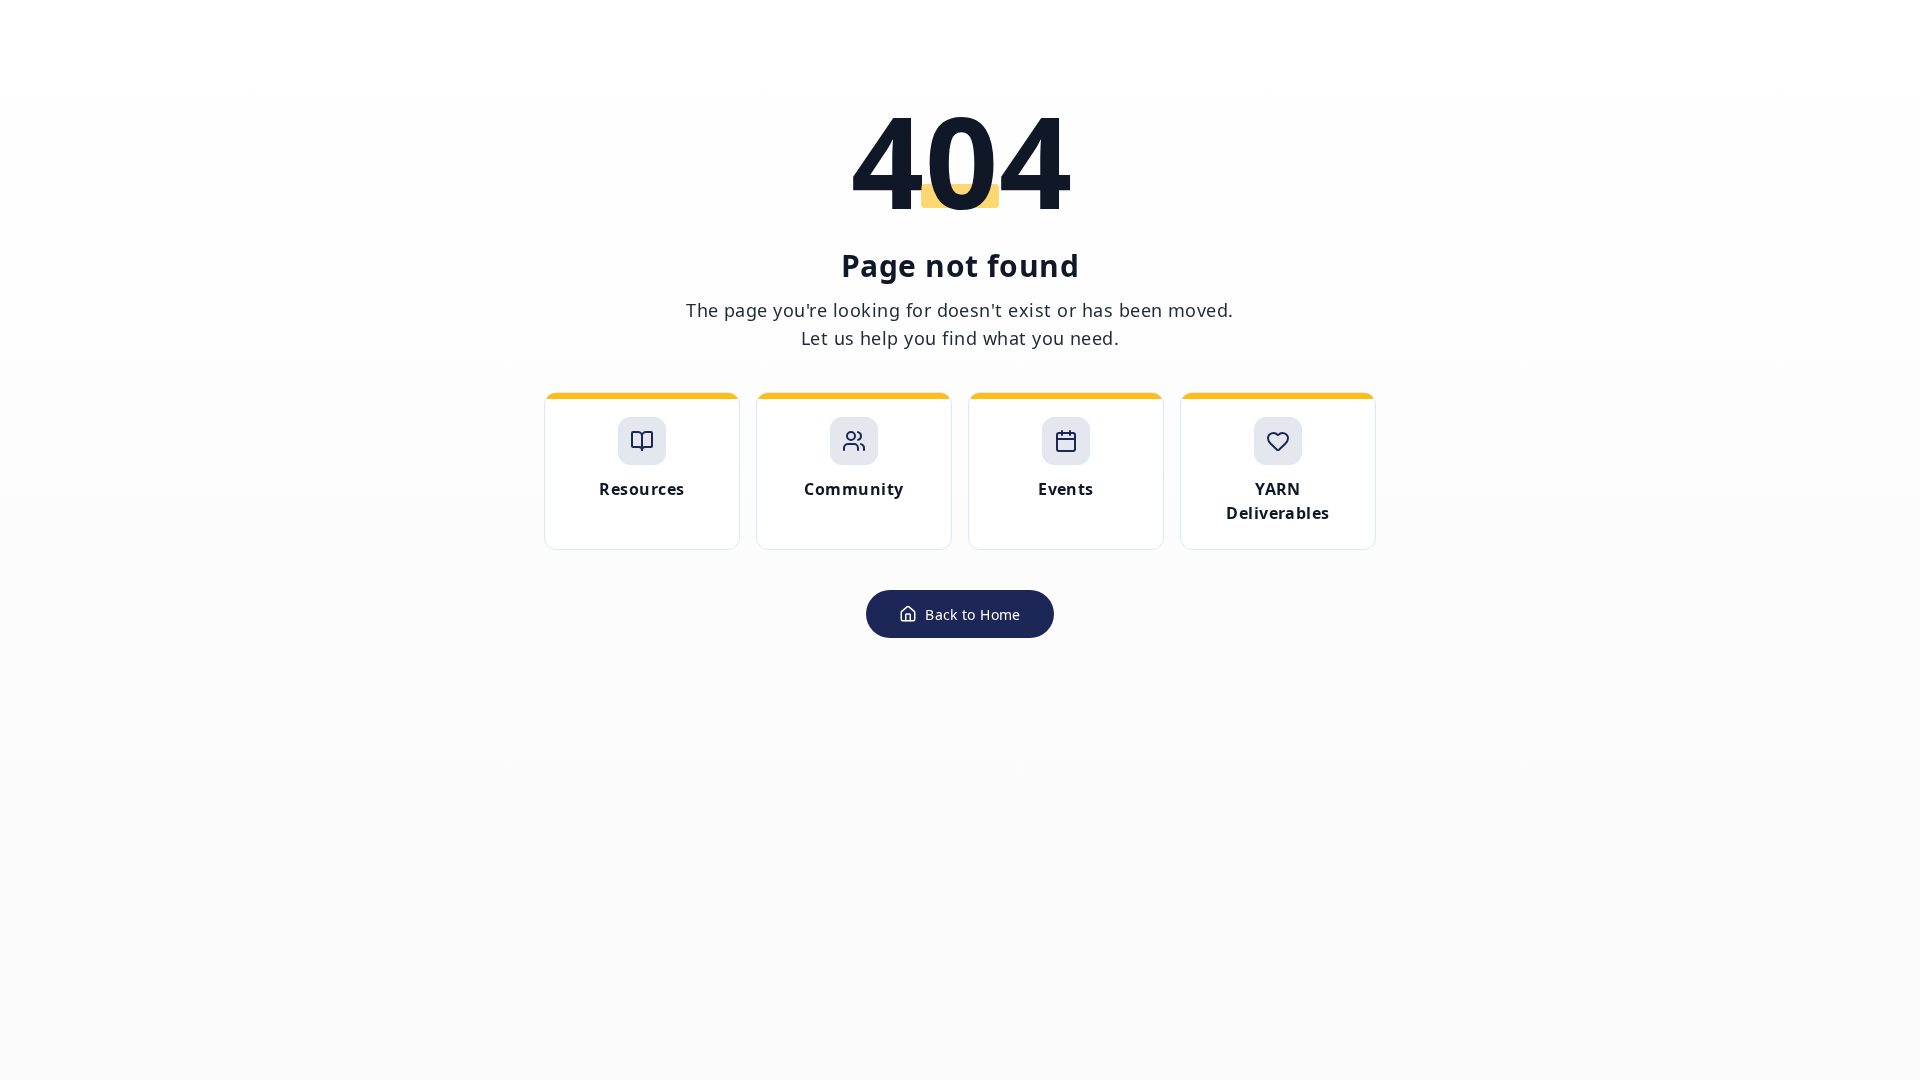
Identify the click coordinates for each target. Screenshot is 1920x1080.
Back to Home (972, 614)
